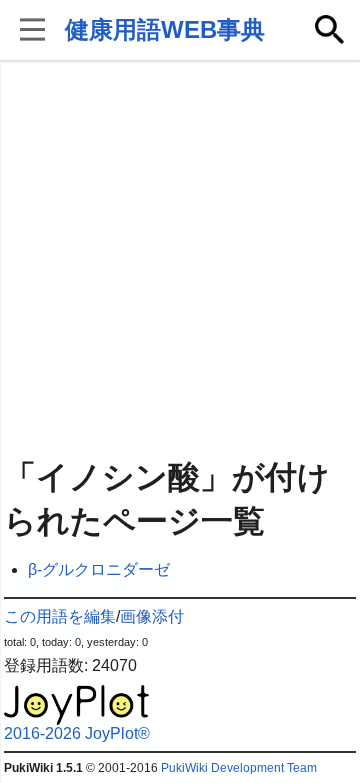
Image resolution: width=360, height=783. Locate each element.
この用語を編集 (60, 616)
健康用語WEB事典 (165, 29)
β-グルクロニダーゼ (99, 569)
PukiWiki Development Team (239, 768)
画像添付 (152, 616)
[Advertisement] (180, 260)
